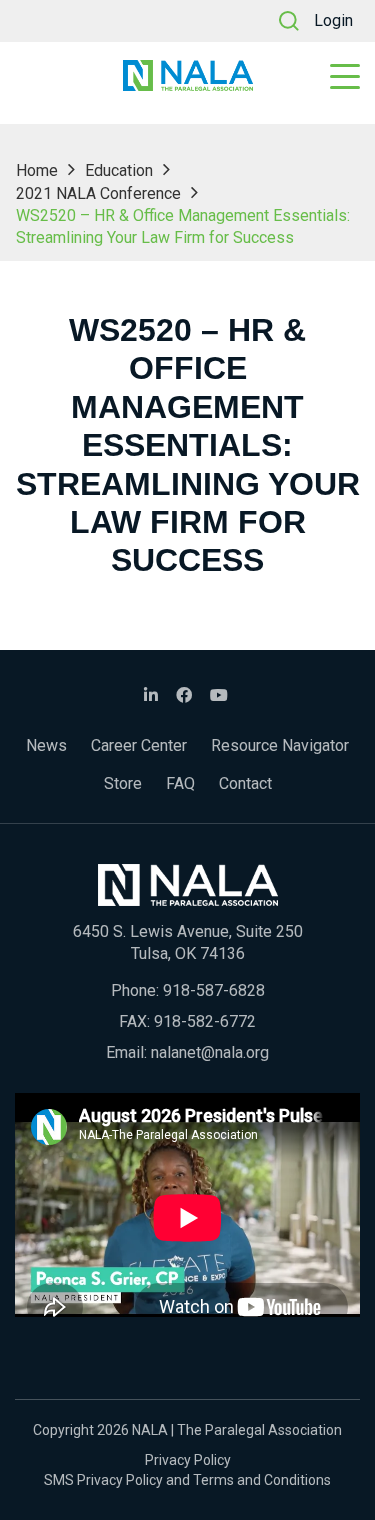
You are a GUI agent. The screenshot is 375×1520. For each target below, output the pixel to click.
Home (37, 170)
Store (123, 783)
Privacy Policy (188, 1460)
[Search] (289, 21)
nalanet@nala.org (210, 1052)
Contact (245, 783)
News (46, 745)
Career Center (139, 745)
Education (119, 170)
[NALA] (188, 75)
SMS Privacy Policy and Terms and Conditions (187, 1480)
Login (333, 20)
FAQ (180, 783)
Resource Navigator (280, 745)
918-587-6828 (214, 990)
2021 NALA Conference (98, 193)
